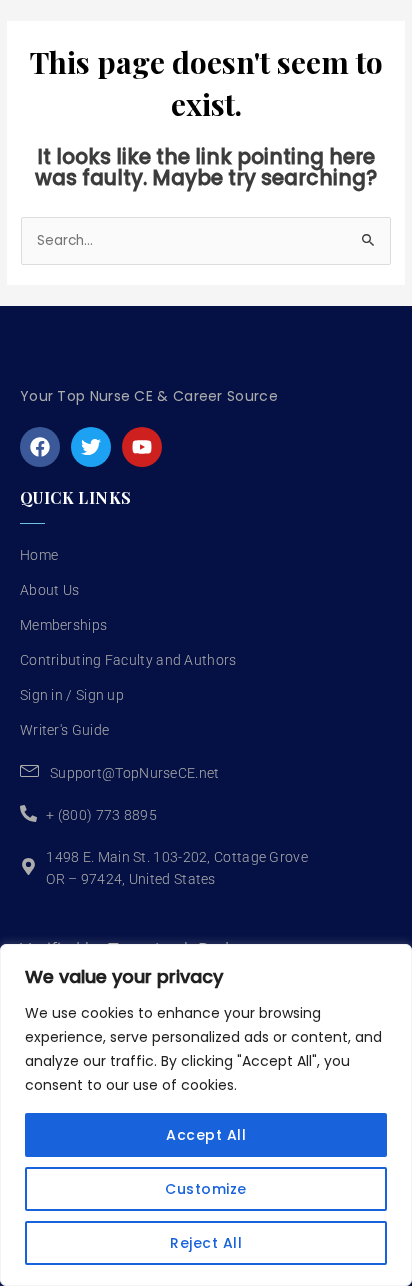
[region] (206, 1115)
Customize (206, 1189)
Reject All (206, 1243)
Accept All (206, 1135)
